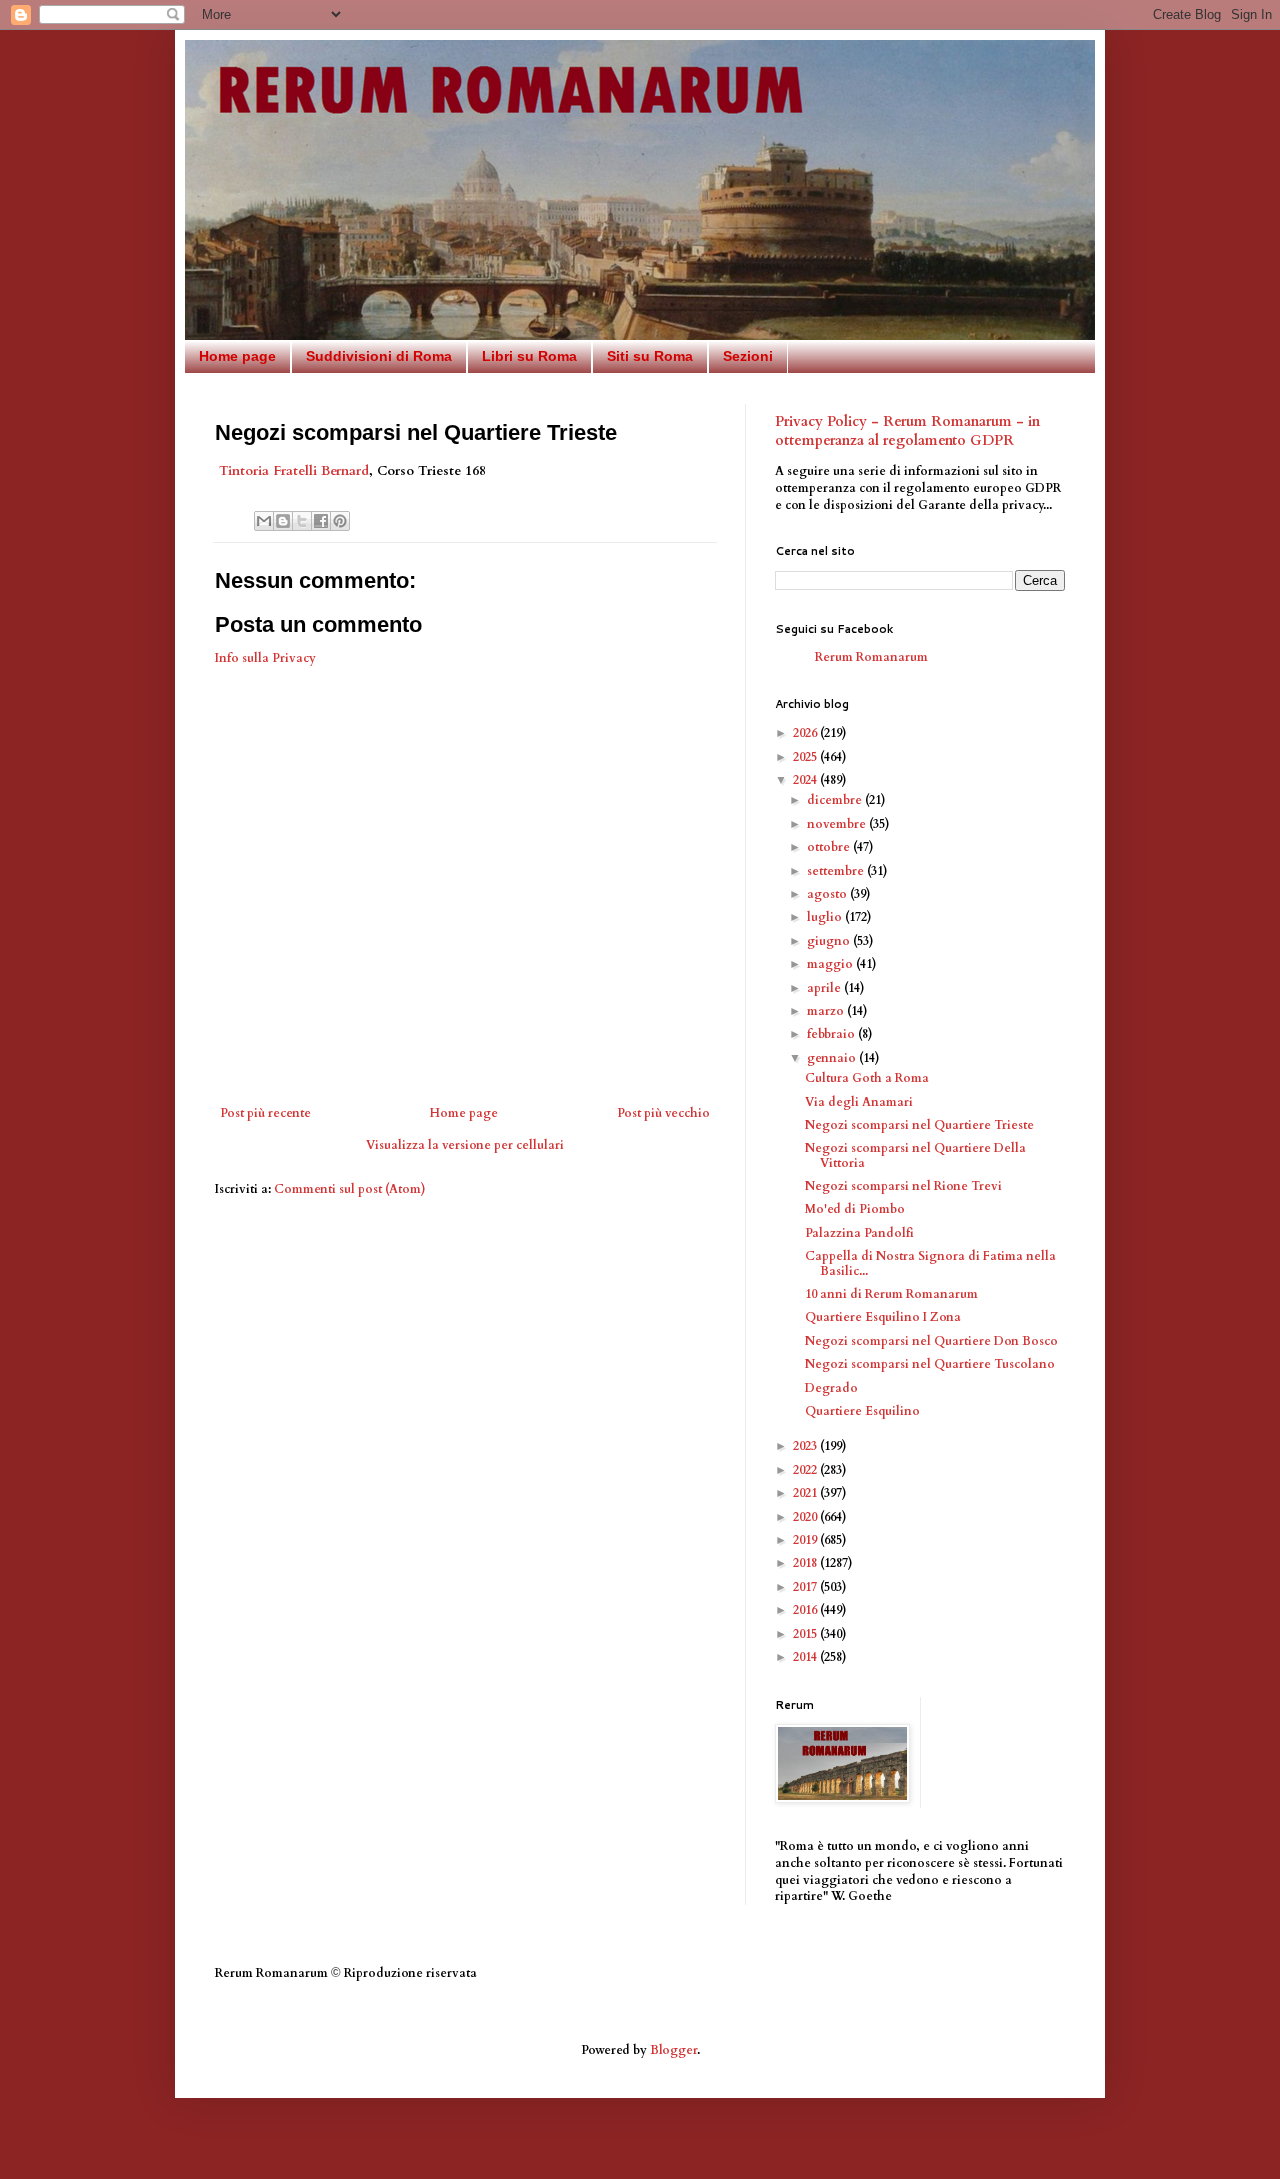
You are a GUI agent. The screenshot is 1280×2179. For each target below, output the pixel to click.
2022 (806, 1470)
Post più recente (265, 1113)
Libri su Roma (529, 356)
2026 (806, 733)
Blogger (673, 2050)
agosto (828, 894)
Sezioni (748, 356)
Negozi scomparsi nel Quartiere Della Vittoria (915, 1155)
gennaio (833, 1058)
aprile (825, 988)
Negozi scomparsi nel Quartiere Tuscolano (930, 1364)
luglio (826, 917)
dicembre (836, 800)
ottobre (830, 847)
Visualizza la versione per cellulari (465, 1145)
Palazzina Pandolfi (859, 1233)
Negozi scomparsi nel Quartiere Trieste (919, 1125)
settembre (837, 871)
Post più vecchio (663, 1113)
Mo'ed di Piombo (855, 1209)
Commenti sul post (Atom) (350, 1189)
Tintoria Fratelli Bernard (294, 471)
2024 (806, 780)
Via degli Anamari (859, 1102)
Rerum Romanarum (871, 657)
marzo (827, 1011)
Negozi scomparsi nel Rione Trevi (903, 1186)
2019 (806, 1540)
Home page (237, 356)
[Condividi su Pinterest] (340, 521)
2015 (806, 1634)
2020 (806, 1517)
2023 (806, 1446)
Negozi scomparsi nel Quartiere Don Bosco (931, 1341)
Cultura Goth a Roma (867, 1078)
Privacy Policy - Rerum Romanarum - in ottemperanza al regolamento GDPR (907, 431)
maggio (831, 964)
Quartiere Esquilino (862, 1411)
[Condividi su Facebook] (321, 521)
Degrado (831, 1388)
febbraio (832, 1034)
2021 (806, 1493)
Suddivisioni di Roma (379, 356)
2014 (806, 1657)
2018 (806, 1563)
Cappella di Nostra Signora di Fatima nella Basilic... (930, 1263)
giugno (830, 941)
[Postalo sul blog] (283, 521)
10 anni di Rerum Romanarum (891, 1294)
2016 (806, 1610)
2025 (806, 757)
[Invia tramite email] (264, 521)
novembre (838, 824)
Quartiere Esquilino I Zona (883, 1317)
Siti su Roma (650, 356)
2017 (806, 1587)
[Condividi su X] (302, 521)
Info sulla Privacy (265, 658)
